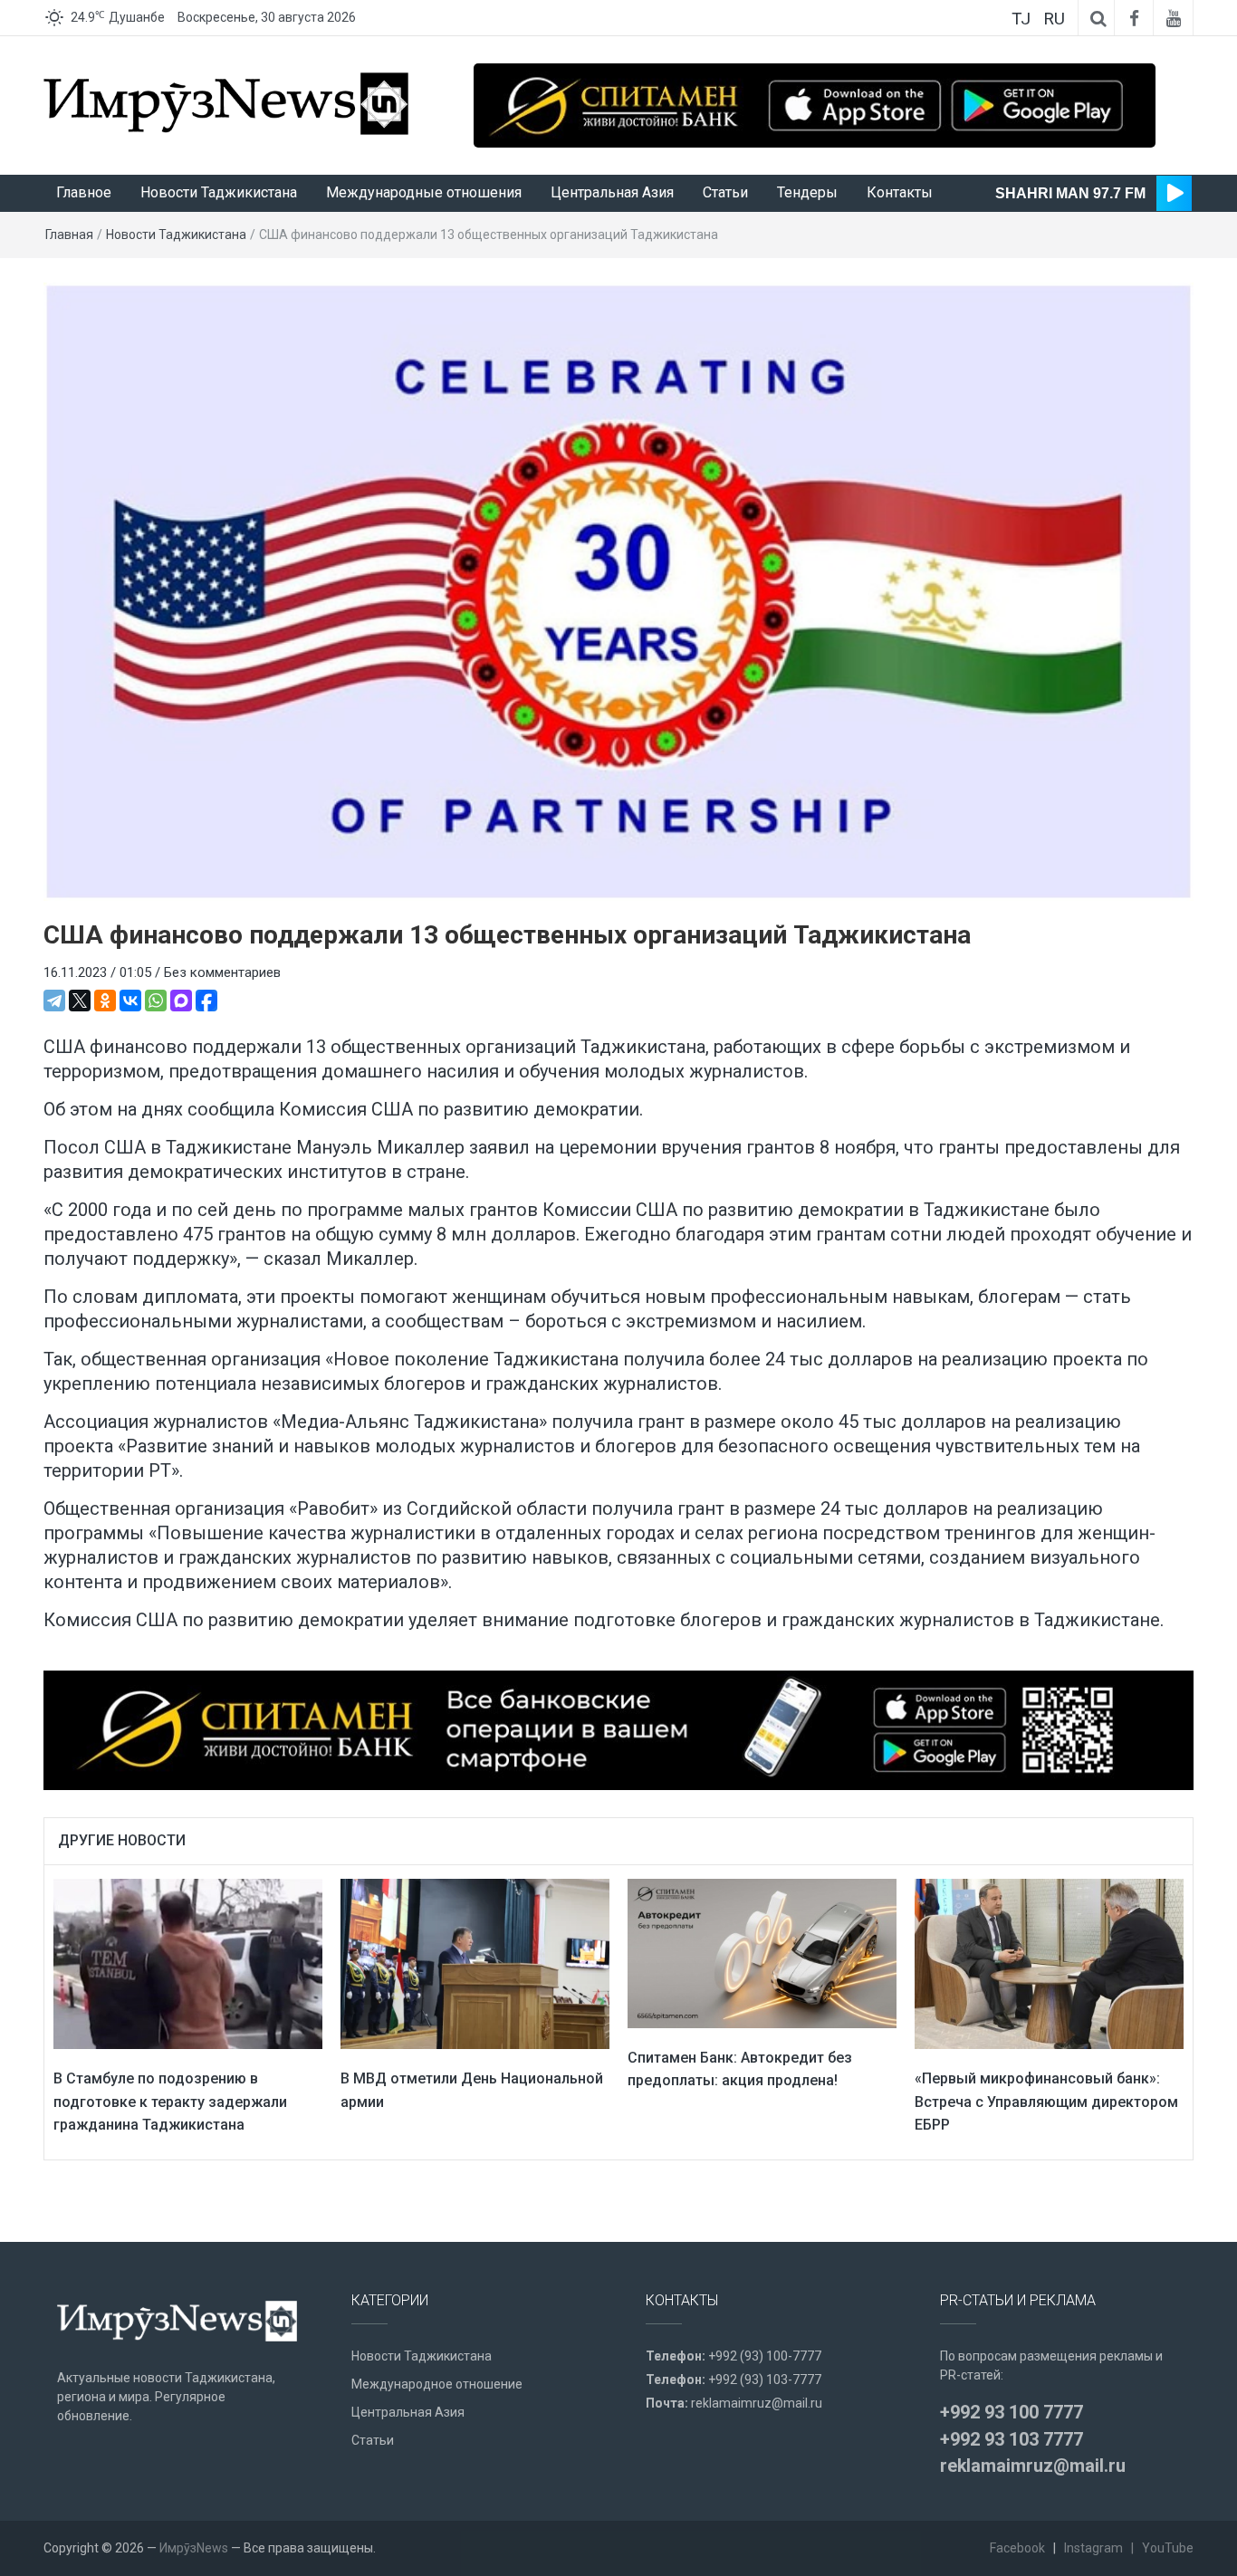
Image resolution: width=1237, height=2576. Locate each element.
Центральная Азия (612, 192)
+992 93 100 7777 (1012, 2412)
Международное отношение (437, 2384)
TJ (1021, 19)
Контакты (900, 192)
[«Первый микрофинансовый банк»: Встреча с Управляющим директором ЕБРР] (1049, 1963)
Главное (84, 192)
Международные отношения (424, 192)
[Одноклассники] (105, 1001)
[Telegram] (54, 1001)
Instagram (1093, 2548)
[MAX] (181, 1001)
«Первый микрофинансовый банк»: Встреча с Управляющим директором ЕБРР (1046, 2102)
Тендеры (807, 192)
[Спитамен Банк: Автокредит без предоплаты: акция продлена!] (762, 1952)
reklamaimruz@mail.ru (757, 2403)
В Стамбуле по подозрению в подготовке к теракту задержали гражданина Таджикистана (170, 2102)
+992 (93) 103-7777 (765, 2380)
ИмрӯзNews (194, 2548)
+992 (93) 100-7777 (765, 2356)
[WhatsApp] (156, 1001)
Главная (69, 235)
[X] (80, 1001)
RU (1054, 19)
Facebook (1017, 2548)
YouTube (1168, 2548)
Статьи (725, 192)
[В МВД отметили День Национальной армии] (475, 1963)
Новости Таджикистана (219, 192)
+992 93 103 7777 (1012, 2439)
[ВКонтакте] (130, 1001)
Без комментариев (222, 972)
